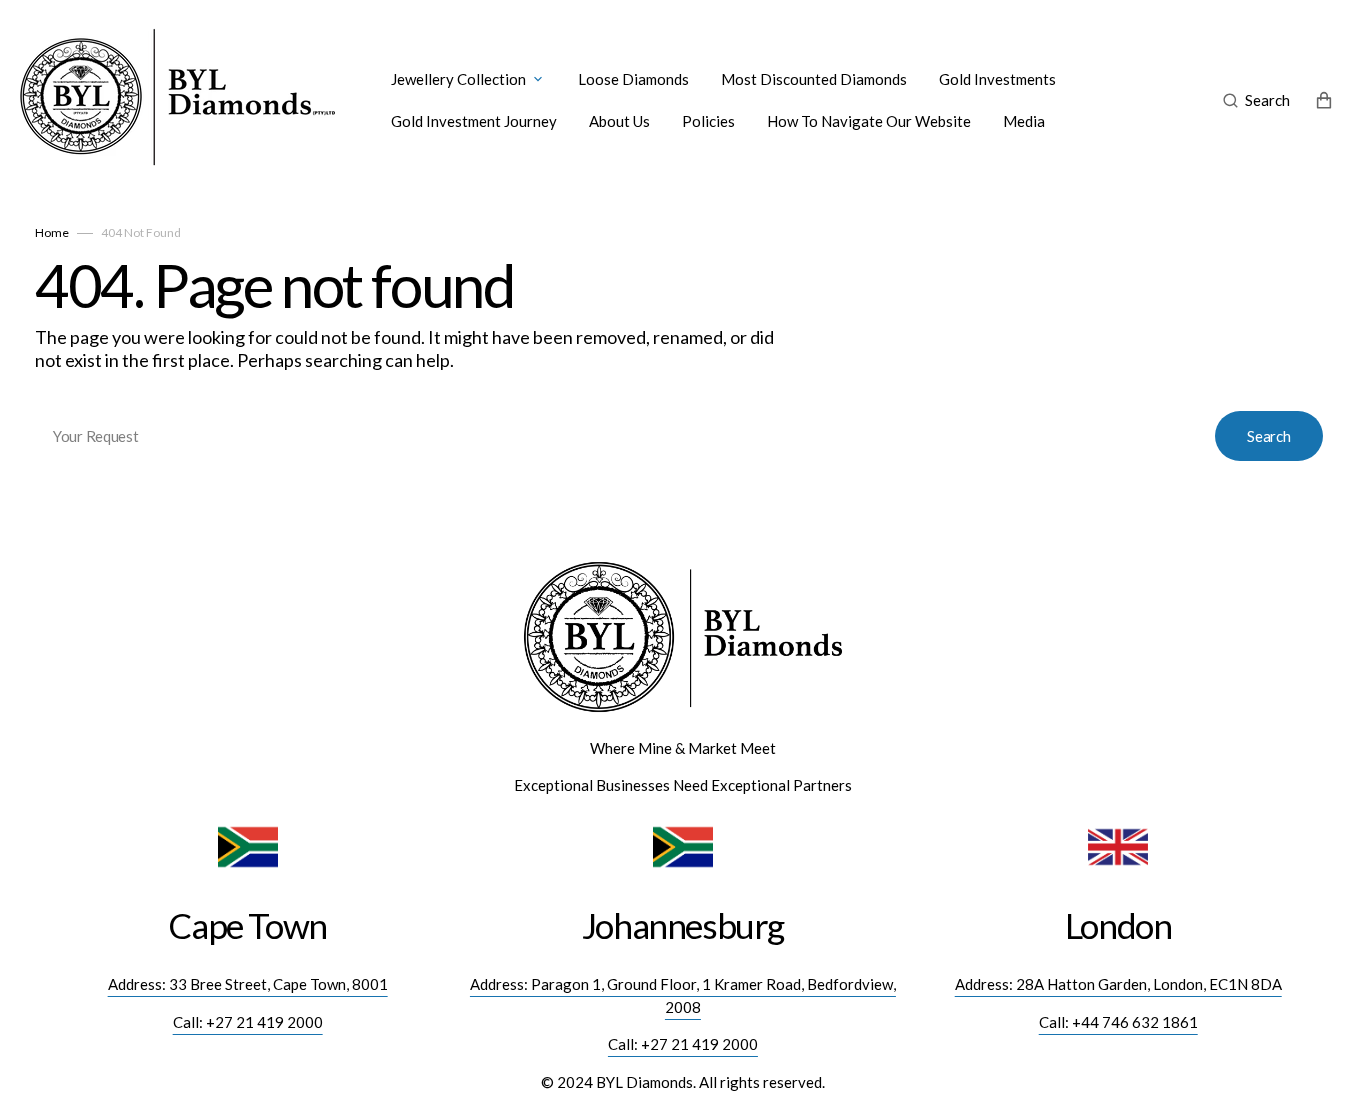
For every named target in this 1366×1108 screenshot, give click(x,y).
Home (52, 232)
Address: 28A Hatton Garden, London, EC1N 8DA (1118, 984)
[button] (1256, 100)
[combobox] (683, 435)
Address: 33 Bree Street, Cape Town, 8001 (248, 984)
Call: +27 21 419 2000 (248, 1022)
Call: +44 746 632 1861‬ (1118, 1022)
